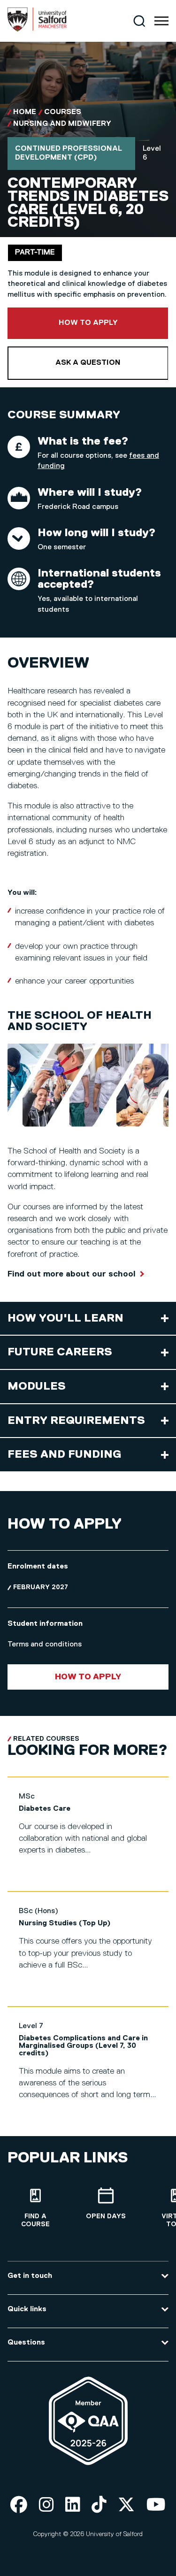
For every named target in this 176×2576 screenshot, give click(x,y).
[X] (126, 2505)
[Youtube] (156, 2505)
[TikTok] (99, 2505)
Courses (63, 112)
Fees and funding (64, 1454)
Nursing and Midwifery (62, 124)
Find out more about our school (72, 1274)
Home (25, 112)
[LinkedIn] (73, 2505)
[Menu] (161, 21)
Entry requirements (76, 1421)
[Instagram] (46, 2505)
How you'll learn (65, 1318)
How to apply (114, 323)
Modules (37, 1386)
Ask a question (88, 363)
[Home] (37, 30)
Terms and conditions (45, 1645)
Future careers (60, 1352)
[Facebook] (19, 2505)
